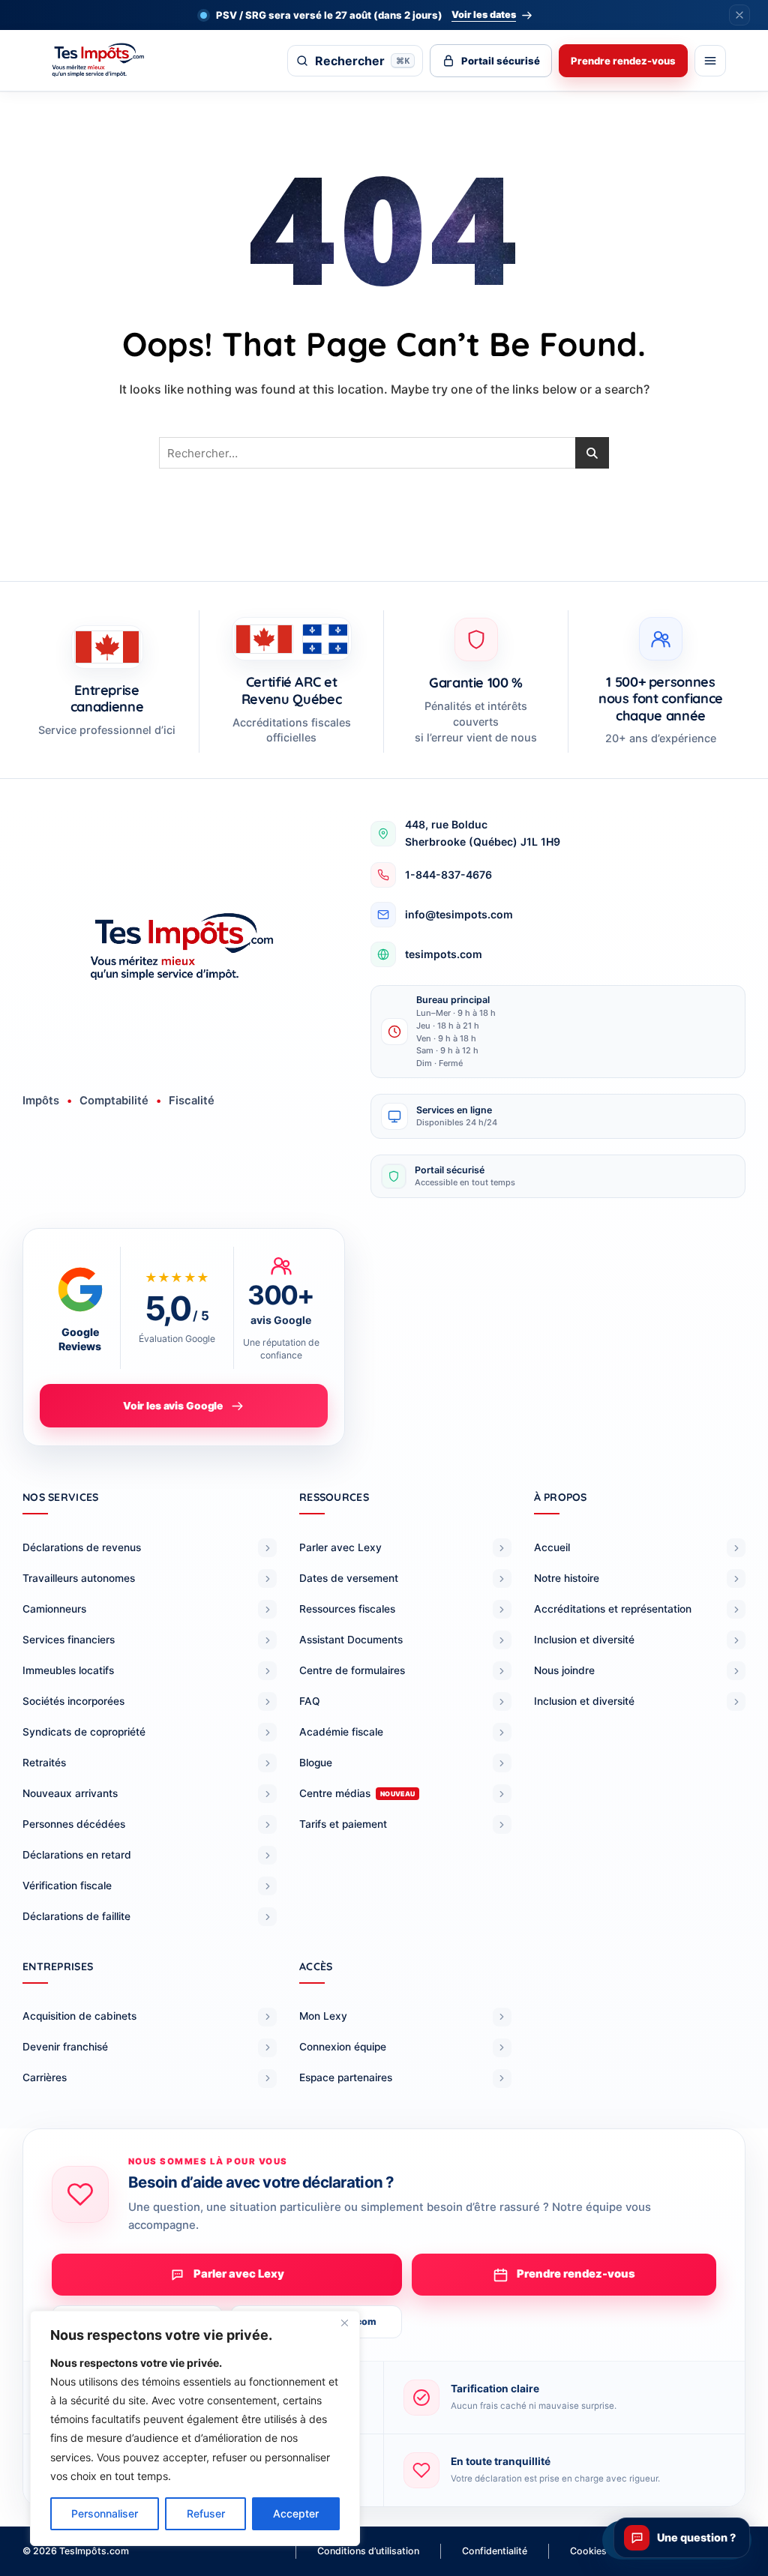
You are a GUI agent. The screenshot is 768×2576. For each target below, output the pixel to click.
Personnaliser (105, 2513)
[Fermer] (344, 2323)
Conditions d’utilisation (368, 2551)
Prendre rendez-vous (623, 61)
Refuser (206, 2513)
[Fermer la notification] (739, 15)
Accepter (296, 2513)
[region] (195, 2428)
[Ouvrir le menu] (710, 61)
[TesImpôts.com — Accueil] (112, 61)
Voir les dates (484, 15)
